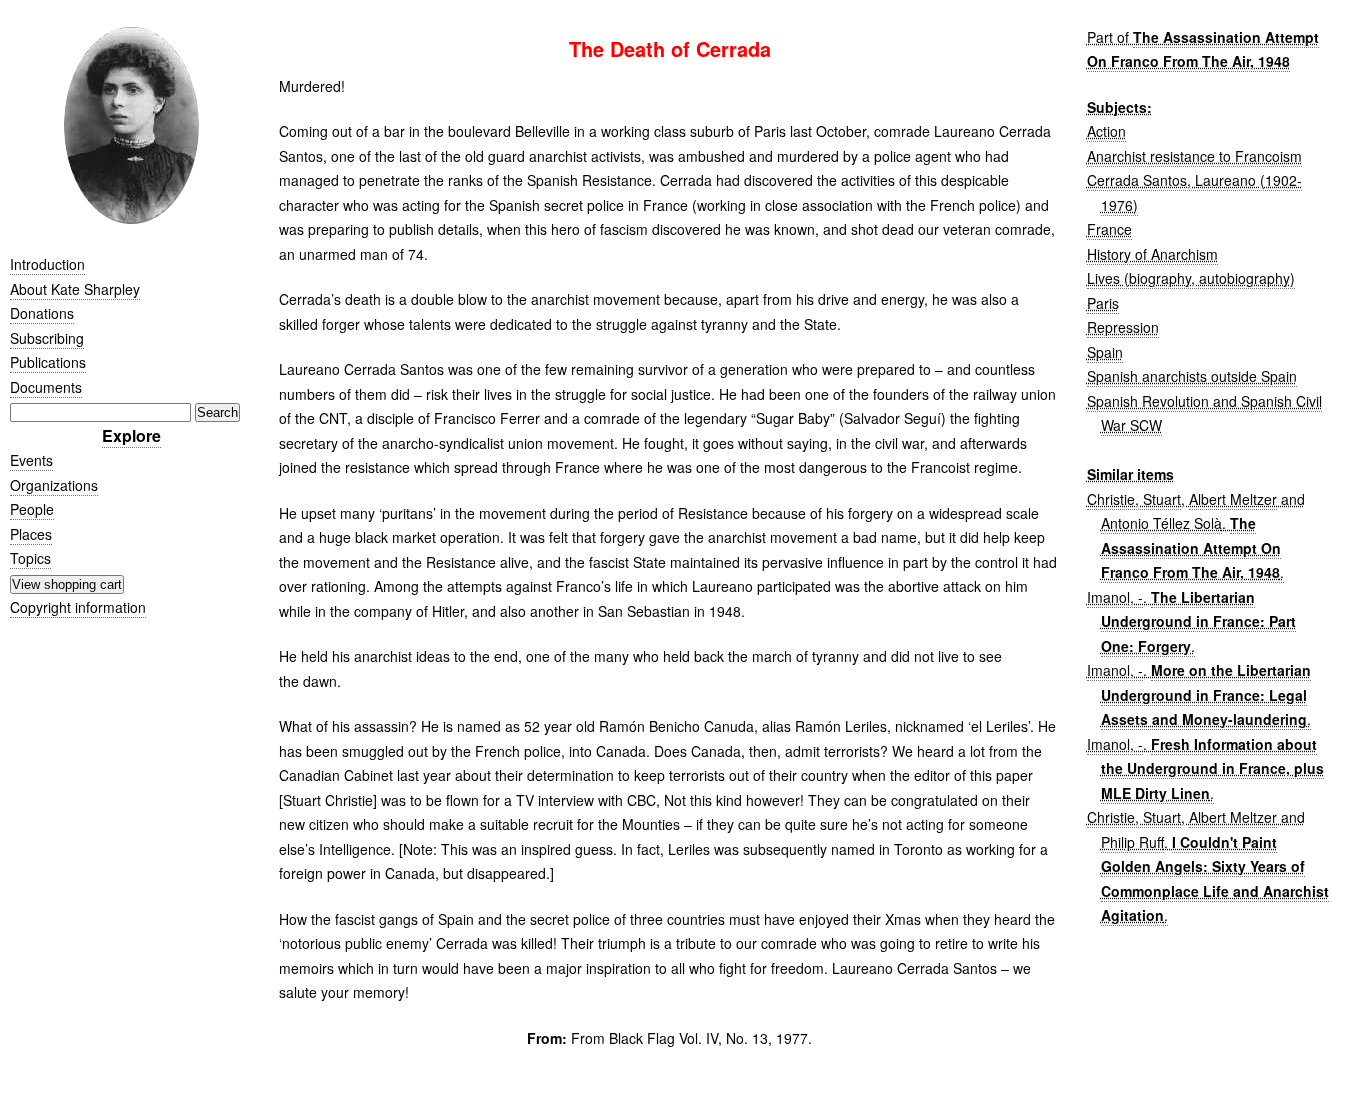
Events (31, 460)
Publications (48, 362)
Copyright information (78, 607)
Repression (1123, 327)
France (1109, 229)
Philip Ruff (1132, 842)
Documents (46, 387)
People (32, 509)
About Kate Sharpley (75, 289)
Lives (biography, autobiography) (1191, 278)
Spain (1105, 352)
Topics (30, 558)
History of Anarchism (1152, 254)
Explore (131, 435)
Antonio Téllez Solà (1161, 523)
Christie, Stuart (1134, 499)
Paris (1103, 303)
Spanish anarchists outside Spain (1192, 376)
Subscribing (47, 338)
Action (1106, 131)
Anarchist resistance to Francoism (1194, 156)
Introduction (47, 264)
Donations (42, 313)
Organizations (54, 485)
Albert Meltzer (1233, 499)
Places (31, 534)
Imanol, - (1115, 597)
